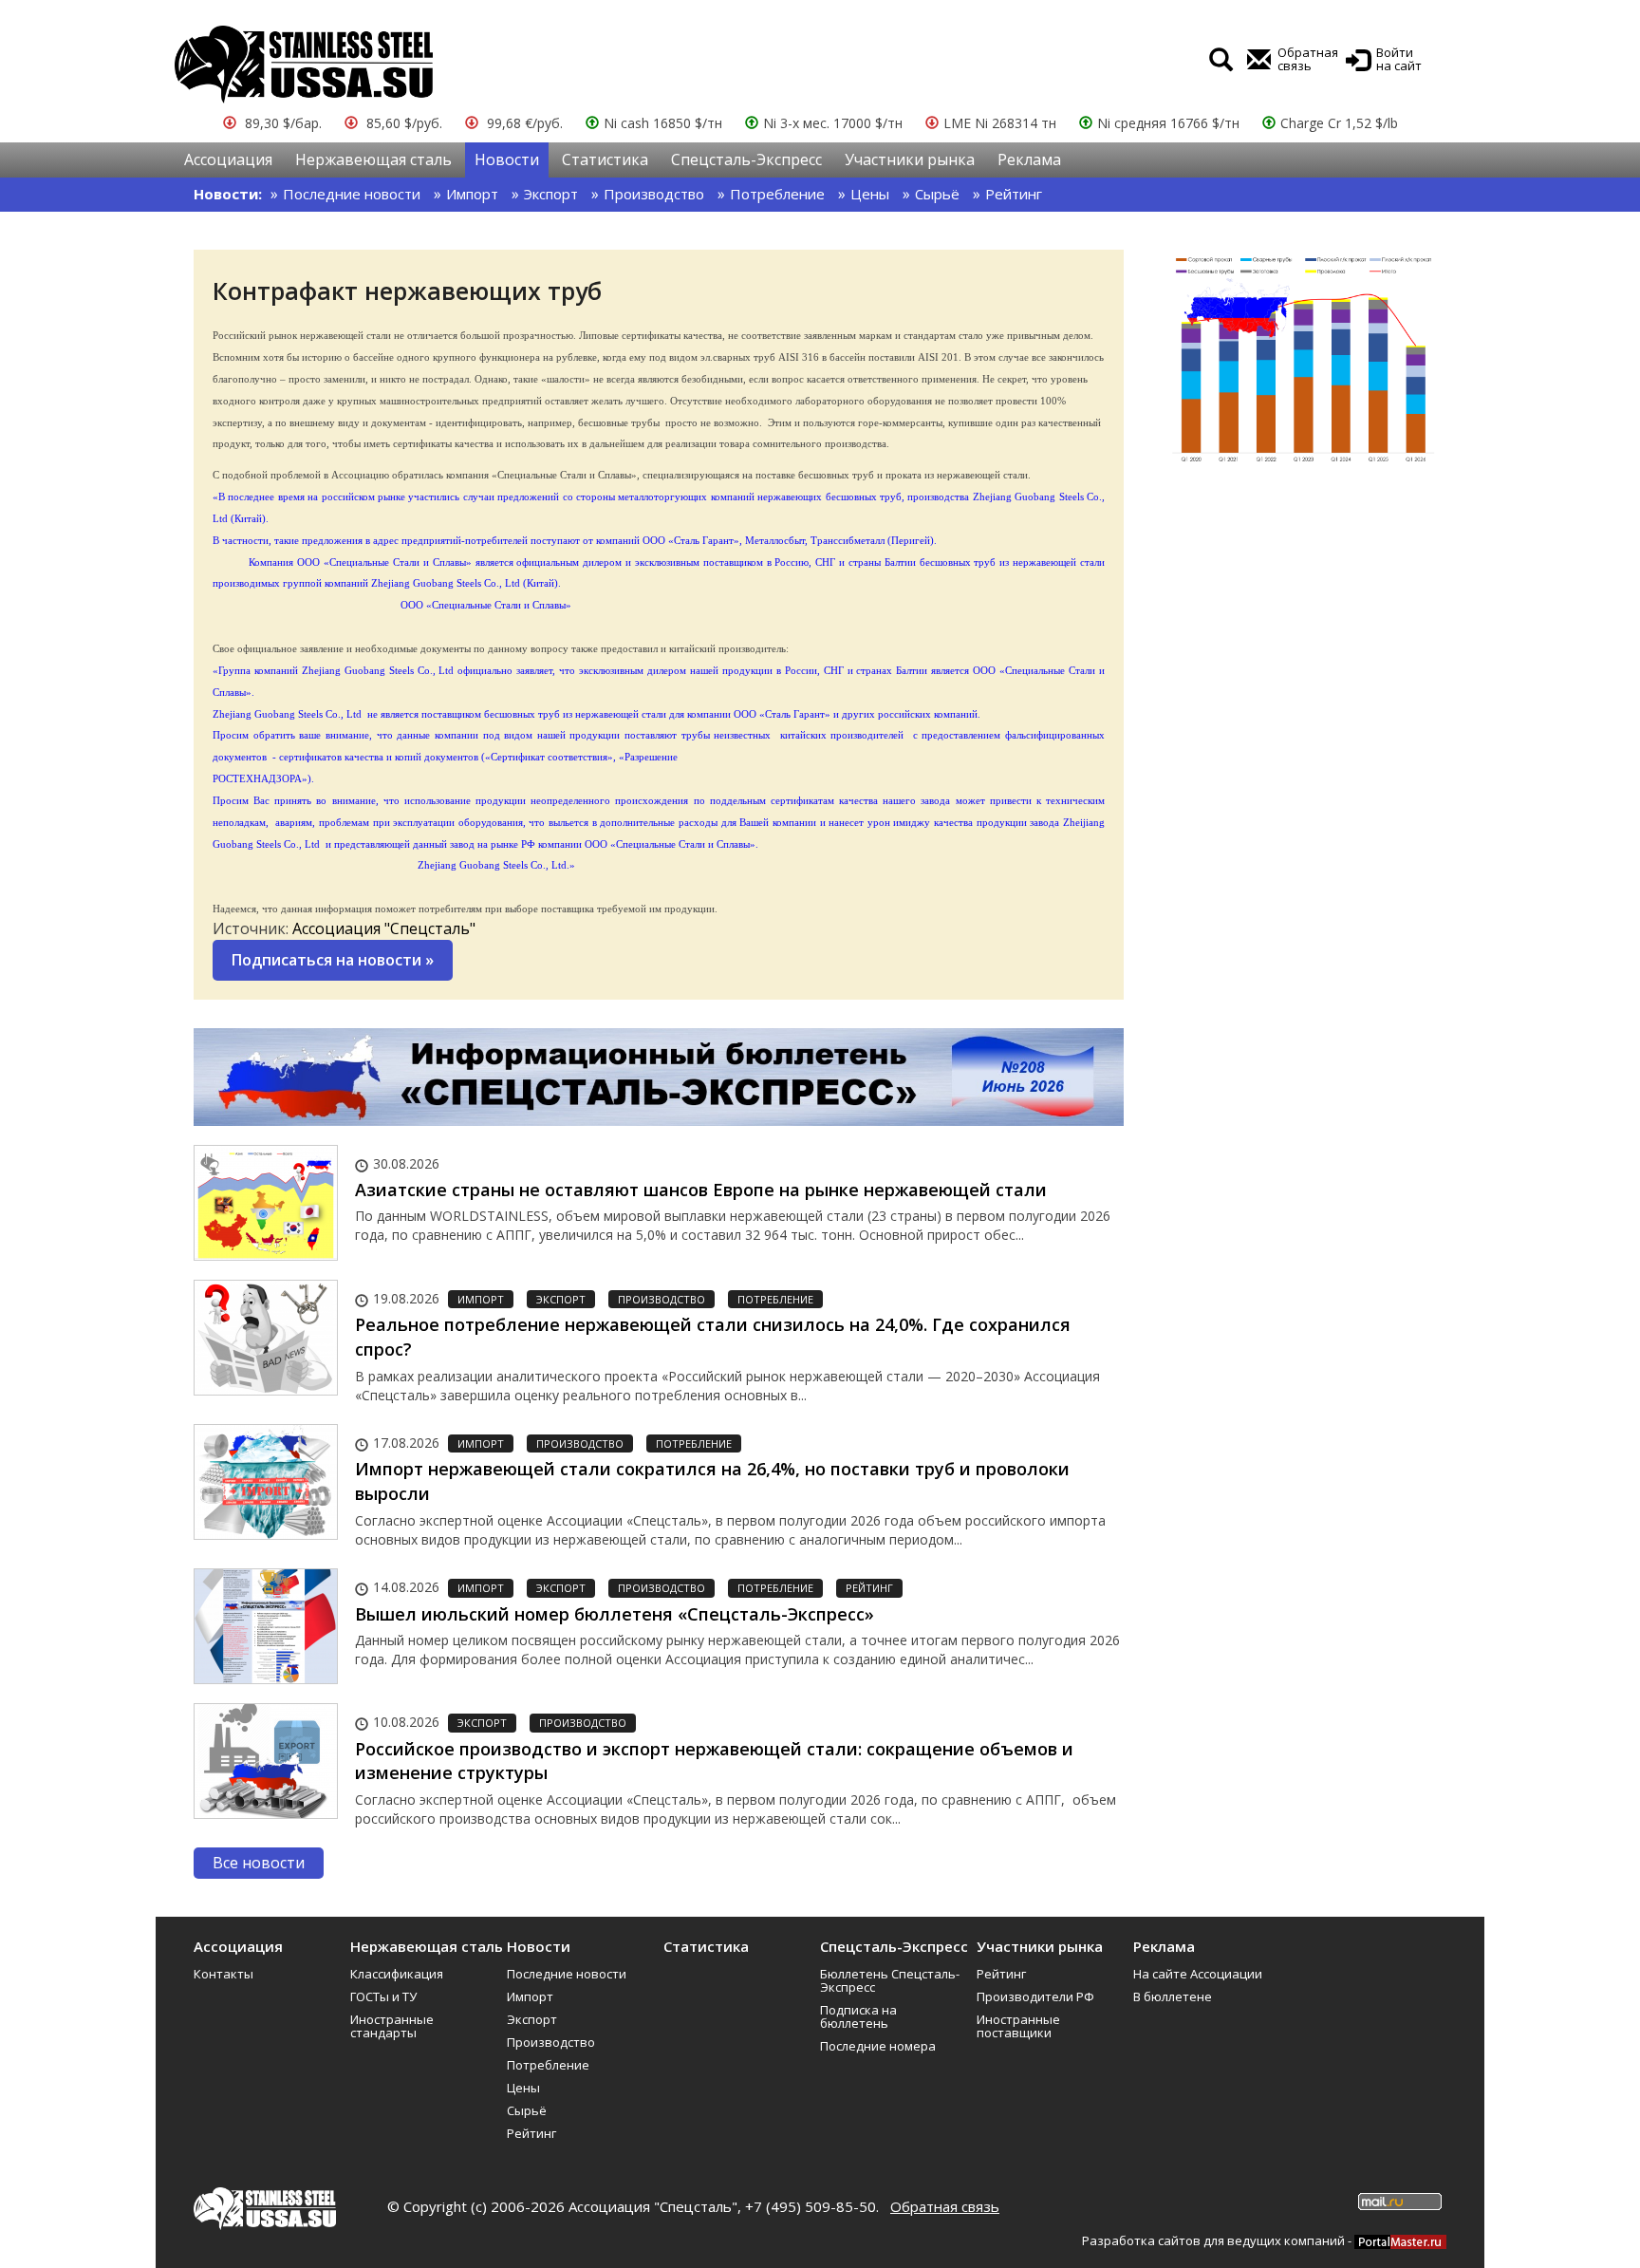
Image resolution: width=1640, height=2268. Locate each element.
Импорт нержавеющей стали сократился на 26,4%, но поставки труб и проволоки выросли (712, 1481)
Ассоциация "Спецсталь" (384, 928)
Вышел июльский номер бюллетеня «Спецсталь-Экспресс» (615, 1614)
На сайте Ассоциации (1198, 1974)
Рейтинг (1014, 194)
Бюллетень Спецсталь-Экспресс (890, 1980)
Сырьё (937, 194)
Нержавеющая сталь (373, 159)
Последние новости (352, 194)
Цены (870, 194)
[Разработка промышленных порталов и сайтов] (1400, 2240)
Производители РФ (1035, 1996)
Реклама (1029, 159)
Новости (507, 159)
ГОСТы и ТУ (383, 1996)
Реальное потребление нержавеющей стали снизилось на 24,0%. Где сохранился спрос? (713, 1337)
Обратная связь (945, 2206)
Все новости (259, 1863)
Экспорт (551, 194)
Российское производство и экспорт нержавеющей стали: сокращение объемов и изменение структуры (714, 1761)
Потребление (777, 194)
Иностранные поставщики (1018, 2026)
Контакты (224, 1974)
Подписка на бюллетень (858, 2016)
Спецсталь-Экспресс (746, 159)
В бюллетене (1173, 1996)
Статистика (605, 159)
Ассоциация (228, 159)
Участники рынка (910, 159)
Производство (654, 194)
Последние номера (878, 2046)
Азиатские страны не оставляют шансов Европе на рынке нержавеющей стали (701, 1190)
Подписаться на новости (333, 960)
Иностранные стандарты (392, 2026)
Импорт (472, 194)
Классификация (397, 1974)
